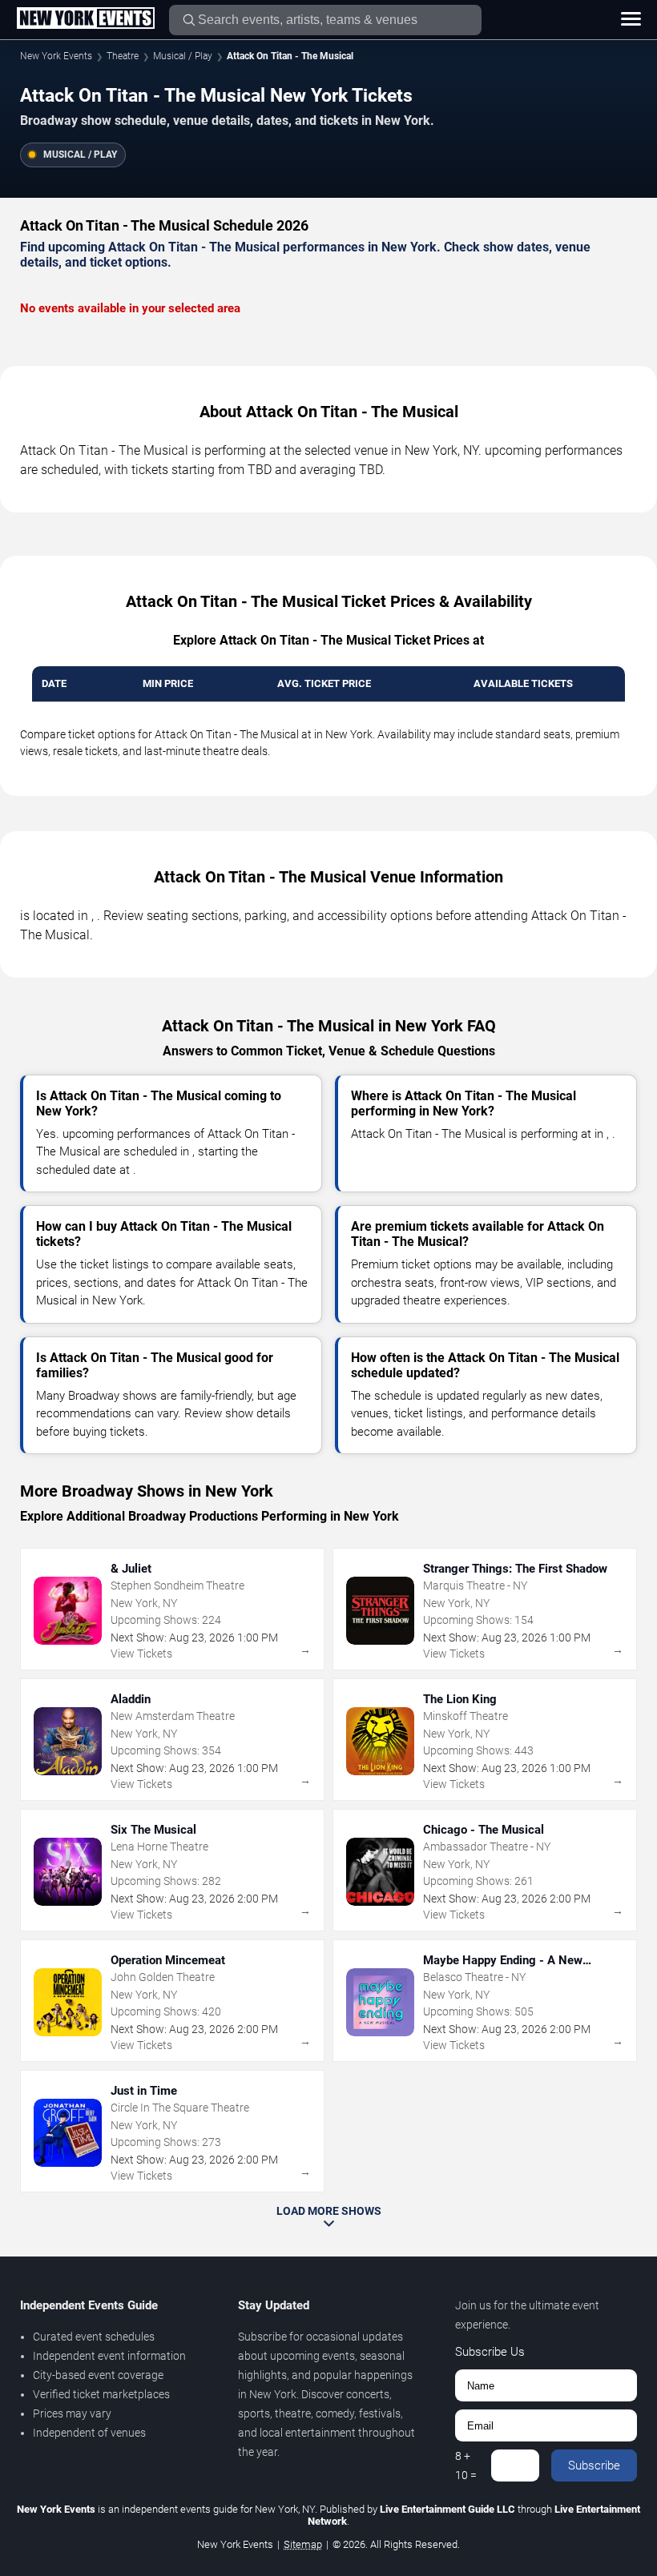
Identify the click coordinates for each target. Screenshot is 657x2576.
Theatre (123, 56)
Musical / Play (183, 56)
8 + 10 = (466, 2465)
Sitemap (303, 2544)
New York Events (56, 56)
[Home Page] (85, 19)
